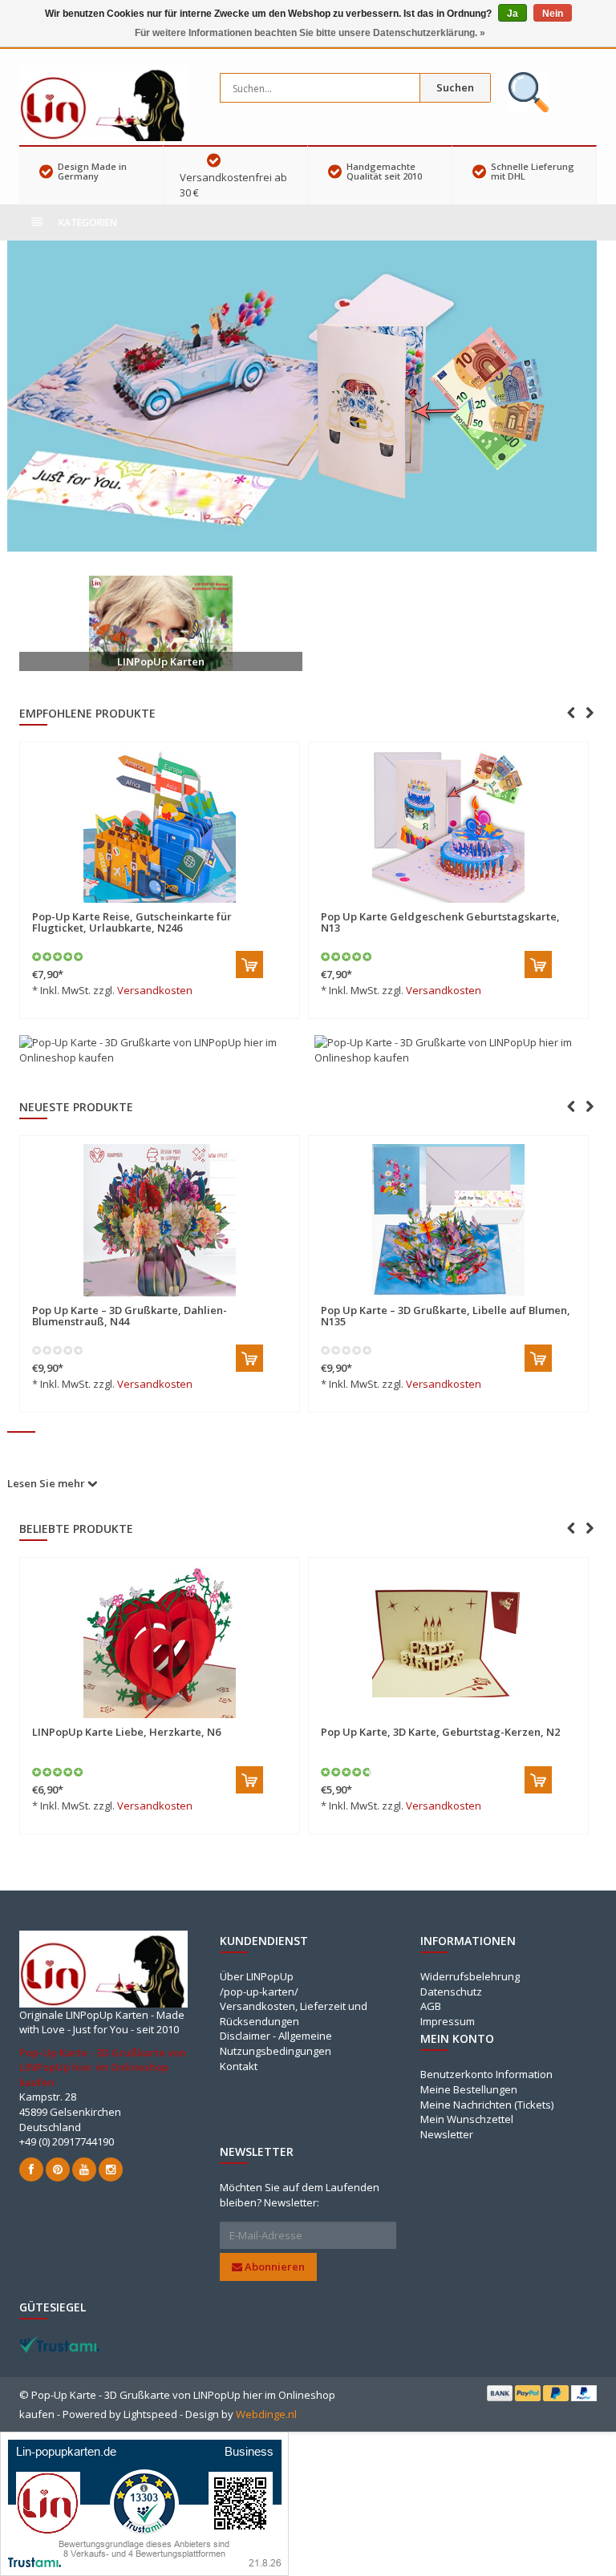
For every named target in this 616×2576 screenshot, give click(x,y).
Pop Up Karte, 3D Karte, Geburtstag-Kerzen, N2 (440, 1732)
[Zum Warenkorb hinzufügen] (249, 964)
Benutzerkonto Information (486, 2074)
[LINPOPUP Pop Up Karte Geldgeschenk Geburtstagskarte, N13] (448, 827)
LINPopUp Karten (161, 661)
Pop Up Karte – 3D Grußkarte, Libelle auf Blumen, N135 (157, 1316)
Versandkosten (155, 990)
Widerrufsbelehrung (470, 1976)
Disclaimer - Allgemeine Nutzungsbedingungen (276, 2043)
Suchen (455, 87)
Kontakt (239, 2066)
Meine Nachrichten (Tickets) (487, 2105)
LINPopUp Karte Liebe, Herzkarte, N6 (126, 1732)
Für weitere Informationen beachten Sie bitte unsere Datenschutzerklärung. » (310, 33)
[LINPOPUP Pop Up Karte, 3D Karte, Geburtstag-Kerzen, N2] (448, 1642)
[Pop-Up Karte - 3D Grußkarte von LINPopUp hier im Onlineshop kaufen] (103, 102)
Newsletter (447, 2134)
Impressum (448, 2021)
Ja (513, 14)
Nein (553, 14)
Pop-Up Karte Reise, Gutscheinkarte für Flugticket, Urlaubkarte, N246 (132, 922)
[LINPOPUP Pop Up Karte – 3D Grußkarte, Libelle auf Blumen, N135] (160, 1220)
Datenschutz (451, 1992)
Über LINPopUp (257, 1976)
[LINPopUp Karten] (161, 623)
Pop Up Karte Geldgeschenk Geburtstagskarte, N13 (440, 922)
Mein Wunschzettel (467, 2119)
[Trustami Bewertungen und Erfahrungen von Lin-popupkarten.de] (144, 2503)
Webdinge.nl (266, 2414)
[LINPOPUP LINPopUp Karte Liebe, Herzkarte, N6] (160, 1642)
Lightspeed (150, 2414)
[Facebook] (31, 2170)
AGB (431, 2006)
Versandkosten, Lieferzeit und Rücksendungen (294, 2014)
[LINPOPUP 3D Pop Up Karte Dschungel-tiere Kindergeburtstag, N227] (448, 1220)
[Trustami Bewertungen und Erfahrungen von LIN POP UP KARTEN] (59, 2343)
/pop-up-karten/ (259, 1992)
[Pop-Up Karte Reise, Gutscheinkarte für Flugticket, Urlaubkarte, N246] (160, 827)
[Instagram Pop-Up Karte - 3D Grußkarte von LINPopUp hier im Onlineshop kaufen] (111, 2170)
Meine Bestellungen (469, 2089)
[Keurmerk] (529, 92)
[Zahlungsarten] (500, 2393)
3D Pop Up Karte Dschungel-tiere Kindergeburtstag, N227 (404, 1316)
